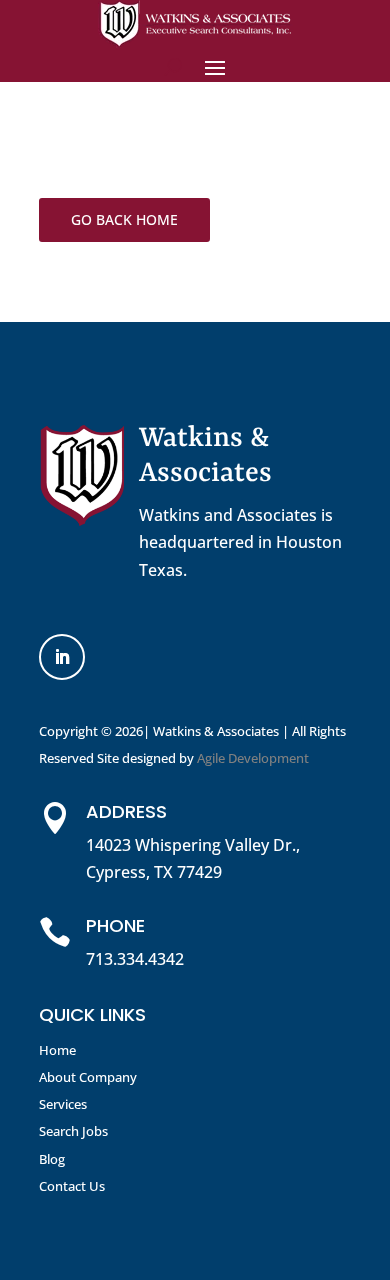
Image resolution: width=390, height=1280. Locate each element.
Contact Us (72, 1186)
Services (63, 1104)
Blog (52, 1159)
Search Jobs (73, 1131)
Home (57, 1050)
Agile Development (253, 758)
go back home (124, 219)
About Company (88, 1077)
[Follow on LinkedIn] (62, 657)
